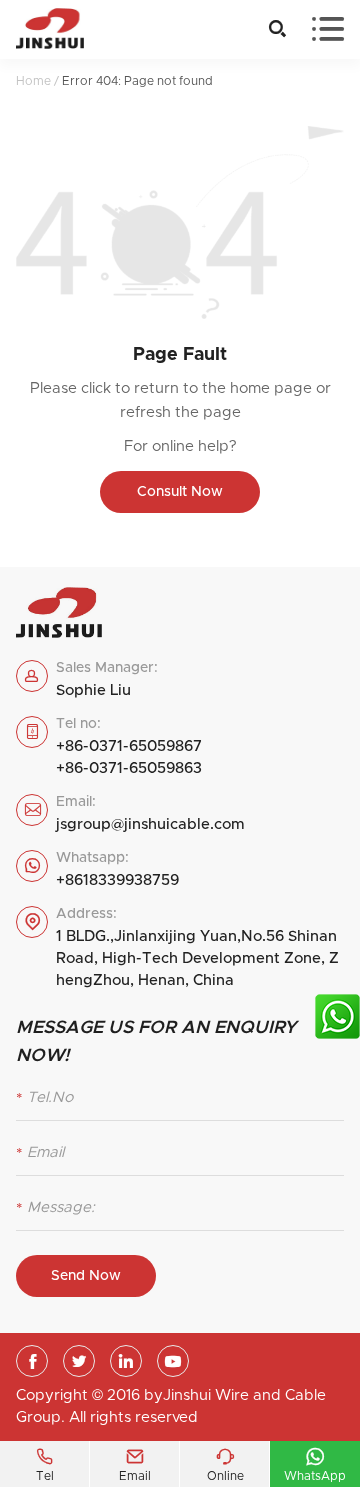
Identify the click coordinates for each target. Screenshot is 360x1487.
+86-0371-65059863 (129, 768)
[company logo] (50, 29)
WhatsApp (315, 1464)
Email (135, 1464)
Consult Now (180, 492)
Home (33, 81)
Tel (45, 1464)
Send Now (86, 1276)
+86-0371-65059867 (129, 746)
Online (225, 1464)
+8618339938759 (117, 880)
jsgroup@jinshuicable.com (150, 824)
